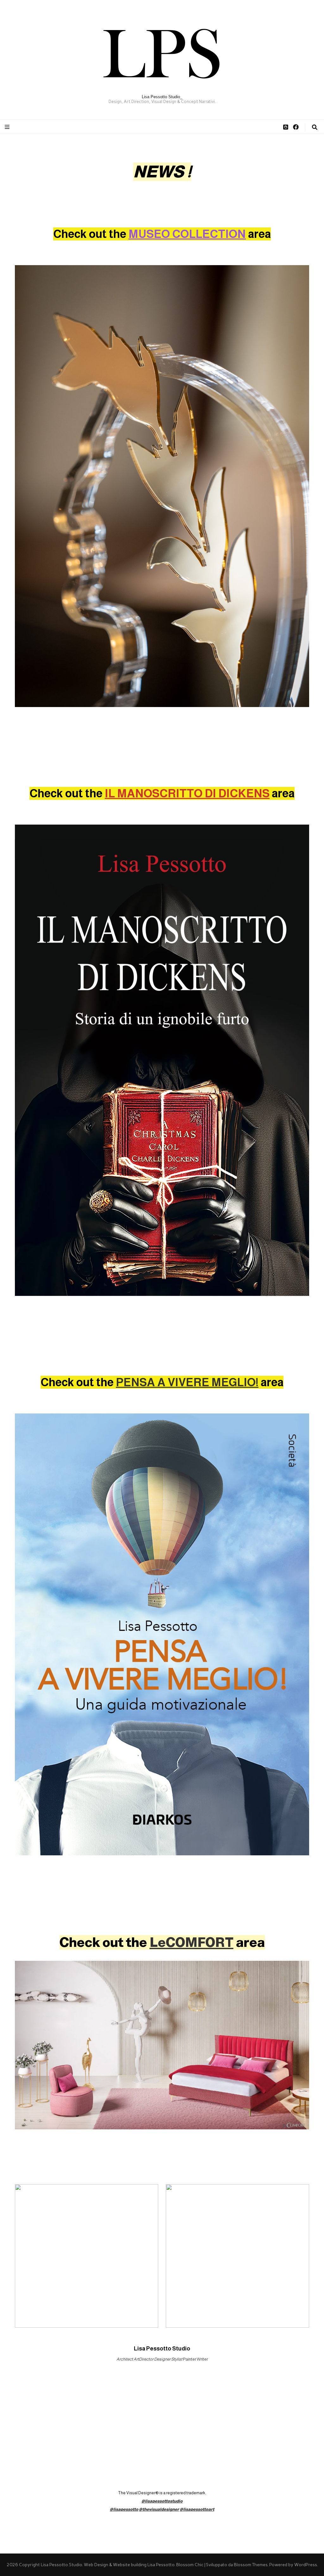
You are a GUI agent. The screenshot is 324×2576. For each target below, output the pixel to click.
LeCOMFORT (192, 1942)
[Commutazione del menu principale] (8, 127)
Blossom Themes (251, 2565)
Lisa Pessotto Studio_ (162, 97)
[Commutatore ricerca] (315, 127)
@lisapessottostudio (162, 2501)
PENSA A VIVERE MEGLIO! (187, 1382)
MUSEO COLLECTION (187, 234)
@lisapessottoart (197, 2509)
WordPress (305, 2565)
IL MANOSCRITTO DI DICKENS (187, 793)
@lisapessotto (124, 2509)
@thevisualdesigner (159, 2509)
